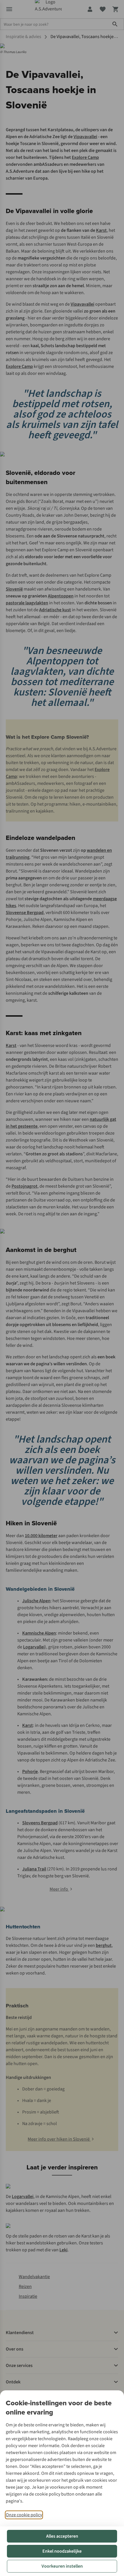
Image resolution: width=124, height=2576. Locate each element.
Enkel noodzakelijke (62, 2551)
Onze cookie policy (24, 2515)
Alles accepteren (62, 2536)
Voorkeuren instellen (62, 2566)
